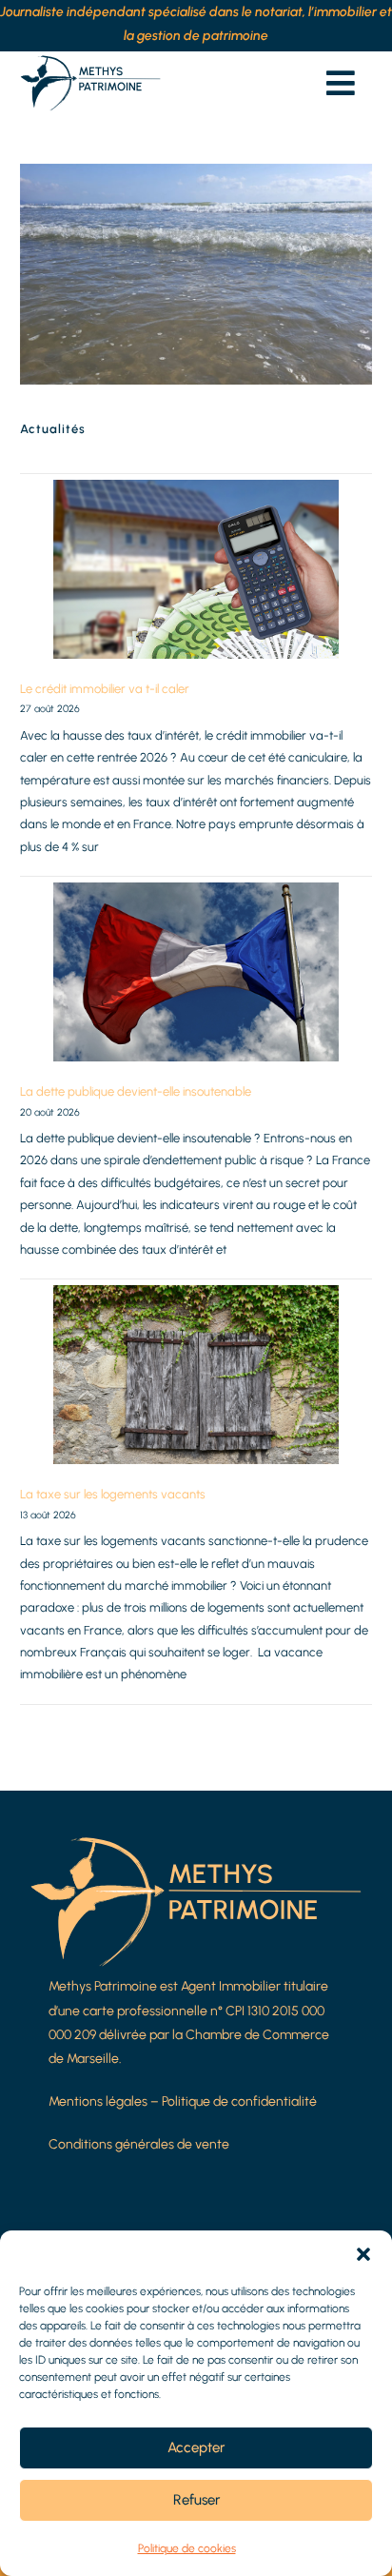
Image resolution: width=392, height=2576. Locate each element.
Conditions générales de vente (139, 2144)
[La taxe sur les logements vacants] (196, 1375)
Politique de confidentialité (239, 2101)
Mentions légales (98, 2101)
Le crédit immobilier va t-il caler (105, 689)
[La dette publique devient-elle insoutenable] (196, 972)
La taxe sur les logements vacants (113, 1494)
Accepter (196, 2447)
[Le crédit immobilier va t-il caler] (196, 569)
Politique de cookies (187, 2548)
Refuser (196, 2500)
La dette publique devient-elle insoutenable (136, 1091)
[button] (363, 2254)
